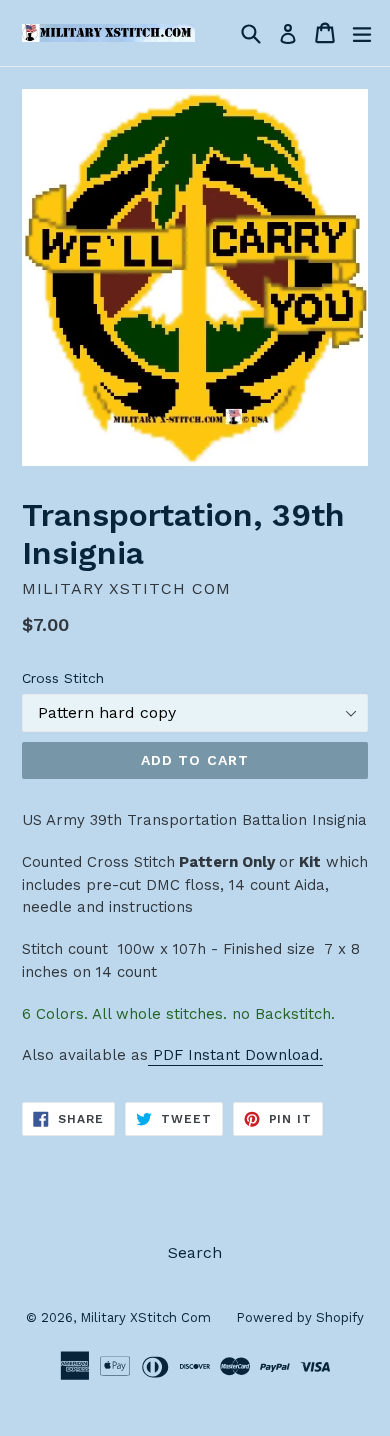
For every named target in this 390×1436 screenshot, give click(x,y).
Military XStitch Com (145, 1317)
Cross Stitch (63, 678)
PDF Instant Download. (235, 1055)
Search (195, 1252)
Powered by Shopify (300, 1317)
